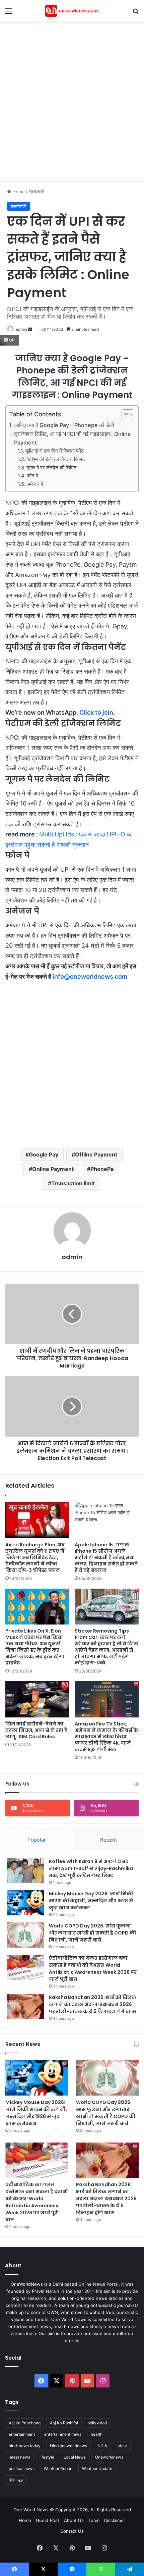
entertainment (22, 2434)
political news (22, 2468)
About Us (74, 2520)
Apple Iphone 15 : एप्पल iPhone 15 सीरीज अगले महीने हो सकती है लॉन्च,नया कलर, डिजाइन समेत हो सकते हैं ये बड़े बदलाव (106, 1557)
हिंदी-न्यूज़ (16, 2480)
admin (21, 329)
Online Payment (53, 1169)
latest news (19, 2457)
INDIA (102, 2446)
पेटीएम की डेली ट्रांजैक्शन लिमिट (56, 459)
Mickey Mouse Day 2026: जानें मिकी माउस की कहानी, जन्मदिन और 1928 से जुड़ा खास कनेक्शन (91, 1901)
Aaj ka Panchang (25, 2423)
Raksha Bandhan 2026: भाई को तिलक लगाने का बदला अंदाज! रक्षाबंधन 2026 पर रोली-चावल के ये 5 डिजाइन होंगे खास (93, 2004)
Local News (75, 2457)
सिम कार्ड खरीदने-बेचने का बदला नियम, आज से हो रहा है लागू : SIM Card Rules (36, 1730)
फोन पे (32, 476)
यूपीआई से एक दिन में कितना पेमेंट (55, 451)
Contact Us (72, 2531)
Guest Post (48, 2520)
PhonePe (102, 1169)
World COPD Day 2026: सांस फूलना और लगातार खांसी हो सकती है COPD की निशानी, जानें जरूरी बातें (92, 1933)
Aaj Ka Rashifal (64, 2423)
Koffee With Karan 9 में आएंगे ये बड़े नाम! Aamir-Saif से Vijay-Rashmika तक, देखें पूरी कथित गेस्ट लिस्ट (91, 1868)
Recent (109, 1840)
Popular (37, 1840)
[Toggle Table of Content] (124, 415)
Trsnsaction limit (73, 1183)
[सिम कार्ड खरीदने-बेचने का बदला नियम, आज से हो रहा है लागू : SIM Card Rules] (37, 1699)
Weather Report (58, 2468)
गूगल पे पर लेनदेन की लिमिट (52, 468)
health (97, 2434)
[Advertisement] (72, 100)
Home (18, 192)
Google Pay (44, 1154)
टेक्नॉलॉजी (36, 192)
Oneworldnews (109, 2457)
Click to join (96, 712)
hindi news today (25, 2446)
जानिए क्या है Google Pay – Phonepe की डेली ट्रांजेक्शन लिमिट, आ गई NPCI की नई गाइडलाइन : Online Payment (73, 434)
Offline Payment (96, 1154)
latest (122, 2446)
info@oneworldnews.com (90, 976)
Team (94, 2520)
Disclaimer (115, 2520)
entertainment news (63, 2434)
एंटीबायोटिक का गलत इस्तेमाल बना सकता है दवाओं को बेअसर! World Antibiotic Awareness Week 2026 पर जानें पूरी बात (93, 1969)
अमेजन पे (35, 484)
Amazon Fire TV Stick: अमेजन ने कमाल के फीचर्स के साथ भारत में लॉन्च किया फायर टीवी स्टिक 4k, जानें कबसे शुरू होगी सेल (106, 1737)
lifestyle (47, 2457)
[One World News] (72, 11)
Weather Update (97, 2468)
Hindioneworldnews (68, 2446)
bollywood (97, 2423)
